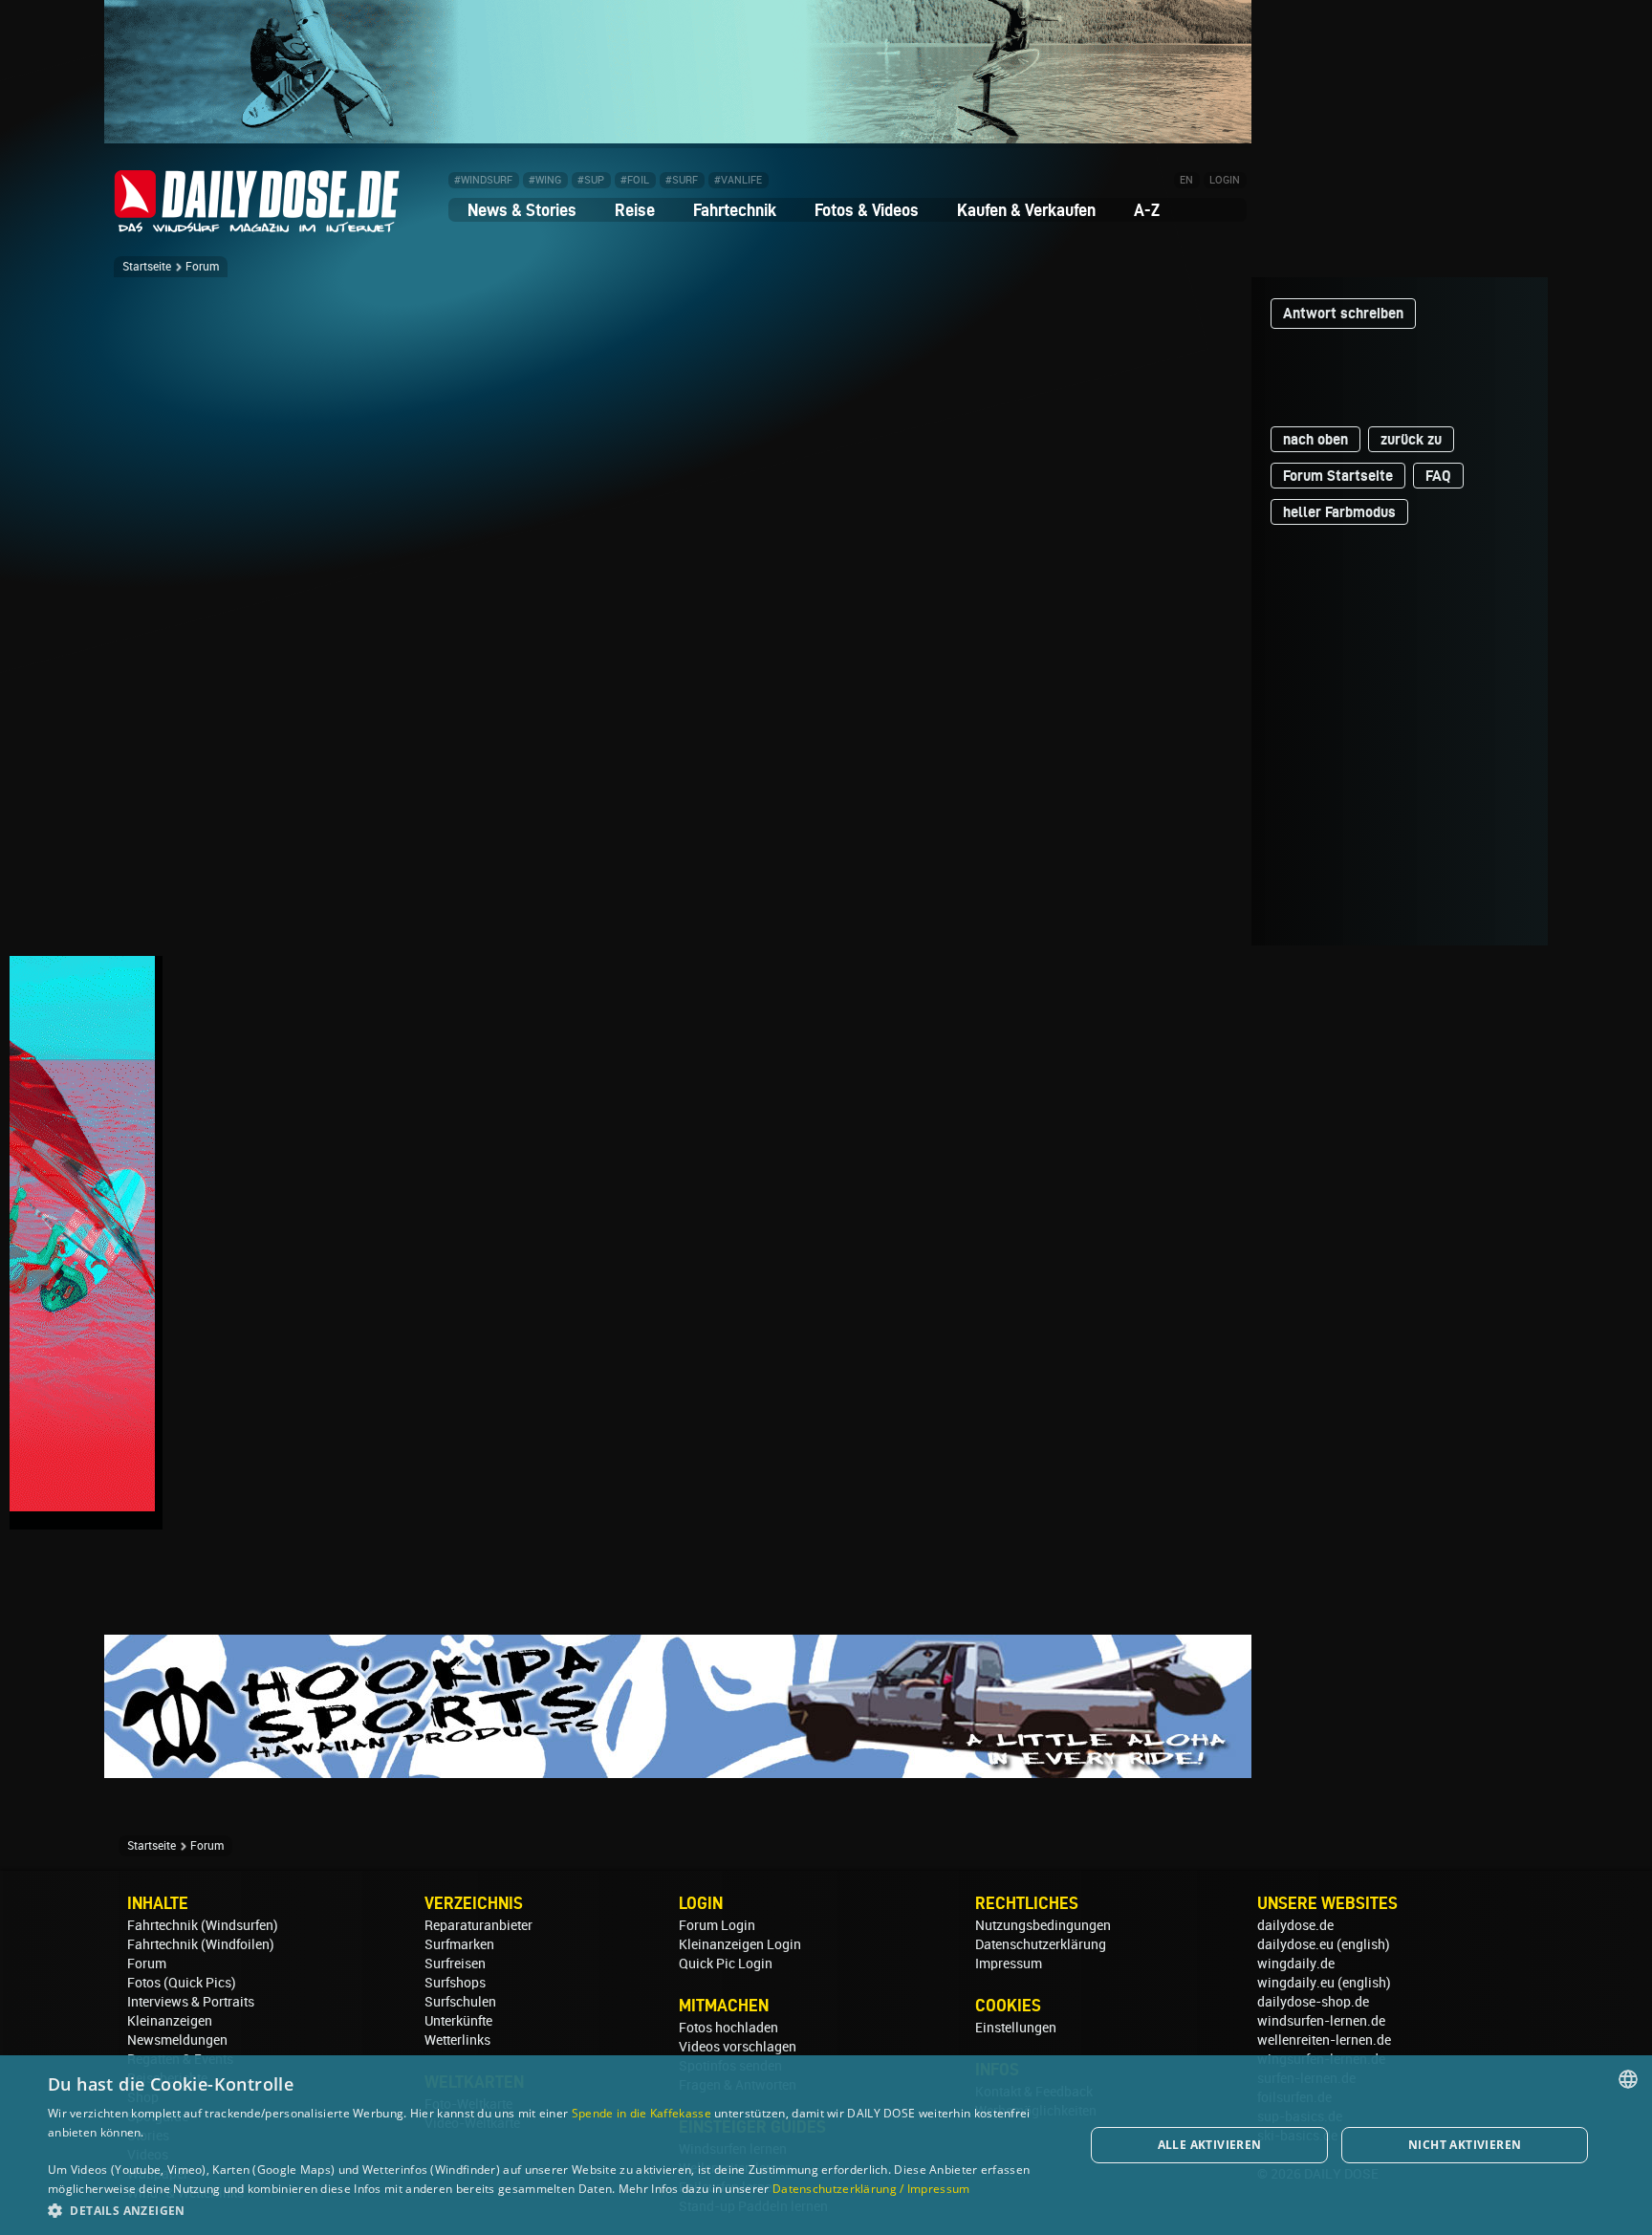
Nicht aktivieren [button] (1465, 2145)
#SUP (591, 180)
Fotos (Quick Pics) (182, 1983)
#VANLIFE (738, 180)
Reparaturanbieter (478, 1925)
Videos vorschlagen (738, 2047)
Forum (202, 267)
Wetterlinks (457, 2040)
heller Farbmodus (1339, 512)
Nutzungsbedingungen (1043, 1925)
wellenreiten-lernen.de (1324, 2040)
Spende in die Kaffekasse (641, 2113)
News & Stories (522, 210)
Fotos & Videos (867, 210)
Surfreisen (455, 1964)
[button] (551, 2210)
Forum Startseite (1338, 476)
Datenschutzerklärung (1041, 1944)
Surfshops (455, 1983)
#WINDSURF (483, 180)
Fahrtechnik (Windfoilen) (201, 1944)
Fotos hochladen (728, 2028)
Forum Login (717, 1925)
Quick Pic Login (726, 1964)
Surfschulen (460, 2002)
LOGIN (1225, 180)
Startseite (147, 267)
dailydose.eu (1295, 1944)
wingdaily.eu (1296, 1983)
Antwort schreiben (1343, 313)
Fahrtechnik (735, 210)
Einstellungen (1016, 2028)
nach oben (1315, 439)
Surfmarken (459, 1944)
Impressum (1009, 1964)
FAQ (1438, 476)
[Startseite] (257, 224)
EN (1186, 180)
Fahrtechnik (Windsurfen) (203, 1925)
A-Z (1147, 210)
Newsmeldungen (177, 2040)
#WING (545, 180)
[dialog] (826, 2145)
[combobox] (1628, 2079)
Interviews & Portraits (191, 2002)
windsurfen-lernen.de (1321, 2021)
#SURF (682, 180)
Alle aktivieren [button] (1210, 2145)
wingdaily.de (1296, 1964)
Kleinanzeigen (170, 2021)
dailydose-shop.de (1313, 2002)
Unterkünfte (458, 2021)
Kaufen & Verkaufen (1026, 210)
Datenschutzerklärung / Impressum (871, 2189)
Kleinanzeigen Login (740, 1944)
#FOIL (635, 180)
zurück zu (1411, 439)
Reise (635, 210)
